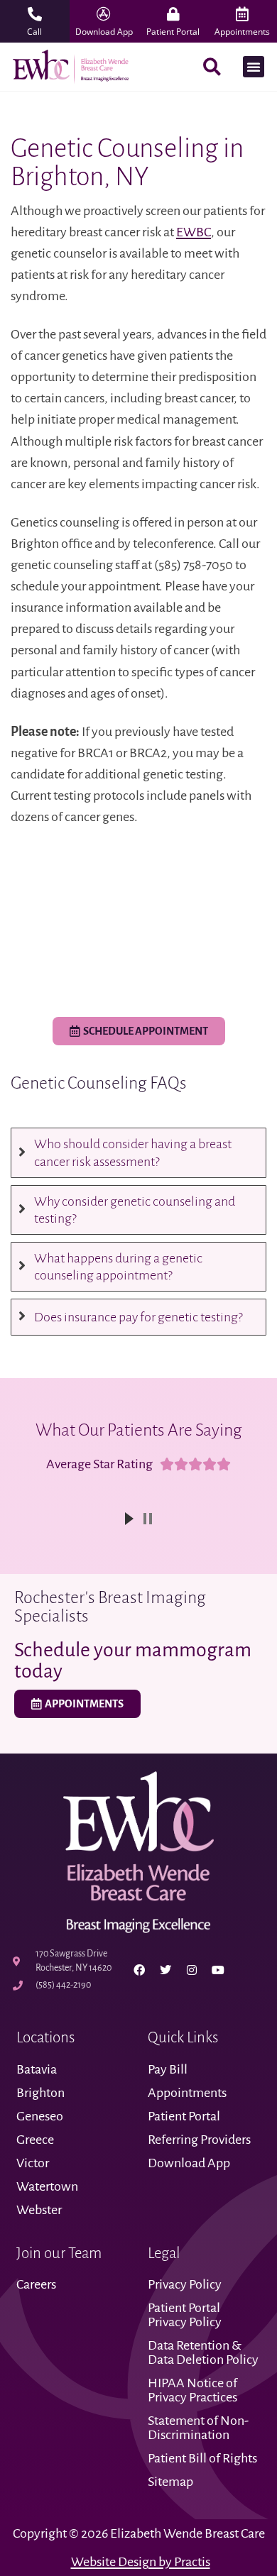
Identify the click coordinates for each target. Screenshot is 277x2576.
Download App (189, 2163)
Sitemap (170, 2482)
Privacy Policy (185, 2284)
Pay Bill (168, 2069)
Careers (36, 2284)
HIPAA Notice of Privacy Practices (194, 2390)
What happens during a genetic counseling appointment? (118, 1267)
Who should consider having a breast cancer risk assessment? (133, 1152)
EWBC (194, 232)
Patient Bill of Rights (202, 2458)
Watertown (47, 2186)
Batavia (37, 2069)
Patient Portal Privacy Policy (186, 2315)
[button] (254, 67)
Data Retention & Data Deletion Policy (204, 2352)
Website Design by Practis (141, 2562)
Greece (35, 2140)
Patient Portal (184, 2116)
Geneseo (40, 2116)
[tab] (138, 1152)
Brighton (40, 2093)
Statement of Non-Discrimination (198, 2428)
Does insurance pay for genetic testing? (138, 1317)
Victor (33, 2163)
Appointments (187, 2093)
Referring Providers (199, 2140)
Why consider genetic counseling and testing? (135, 1210)
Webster (39, 2210)
